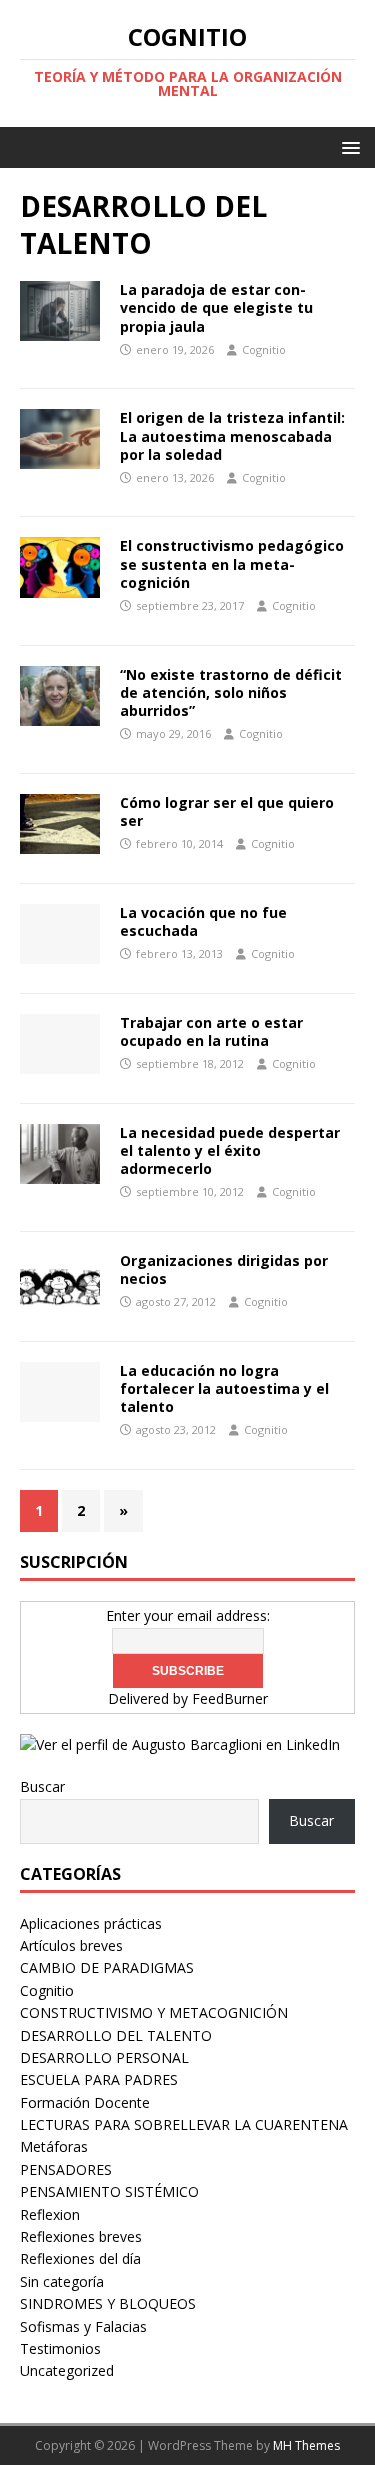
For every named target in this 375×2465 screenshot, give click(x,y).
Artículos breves (71, 1945)
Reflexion (50, 2214)
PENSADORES (66, 2169)
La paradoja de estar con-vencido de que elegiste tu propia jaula (216, 307)
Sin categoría (62, 2281)
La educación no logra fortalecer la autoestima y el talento (224, 1388)
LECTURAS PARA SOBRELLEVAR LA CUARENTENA (184, 2124)
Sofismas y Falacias (83, 2326)
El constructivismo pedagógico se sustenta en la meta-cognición (232, 563)
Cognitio (264, 349)
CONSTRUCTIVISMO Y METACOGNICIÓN (154, 2012)
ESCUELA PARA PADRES (99, 2079)
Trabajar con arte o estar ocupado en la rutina (211, 1031)
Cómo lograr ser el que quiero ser (227, 811)
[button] (347, 146)
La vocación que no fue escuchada (203, 921)
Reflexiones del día (80, 2258)
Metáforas (54, 2146)
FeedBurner (230, 1698)
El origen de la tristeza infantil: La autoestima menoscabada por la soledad (232, 435)
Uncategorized (67, 2370)
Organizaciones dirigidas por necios (224, 1269)
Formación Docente (85, 2102)
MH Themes (306, 2445)
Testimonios (60, 2348)
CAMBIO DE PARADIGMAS (107, 1967)
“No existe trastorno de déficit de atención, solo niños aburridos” (231, 692)
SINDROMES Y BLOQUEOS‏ (108, 2303)
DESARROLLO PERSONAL (104, 2057)
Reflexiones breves (81, 2236)
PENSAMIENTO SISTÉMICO (109, 2191)
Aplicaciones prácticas (91, 1923)
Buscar (42, 1786)
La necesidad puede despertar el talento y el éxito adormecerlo (230, 1150)
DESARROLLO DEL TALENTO (116, 2035)
